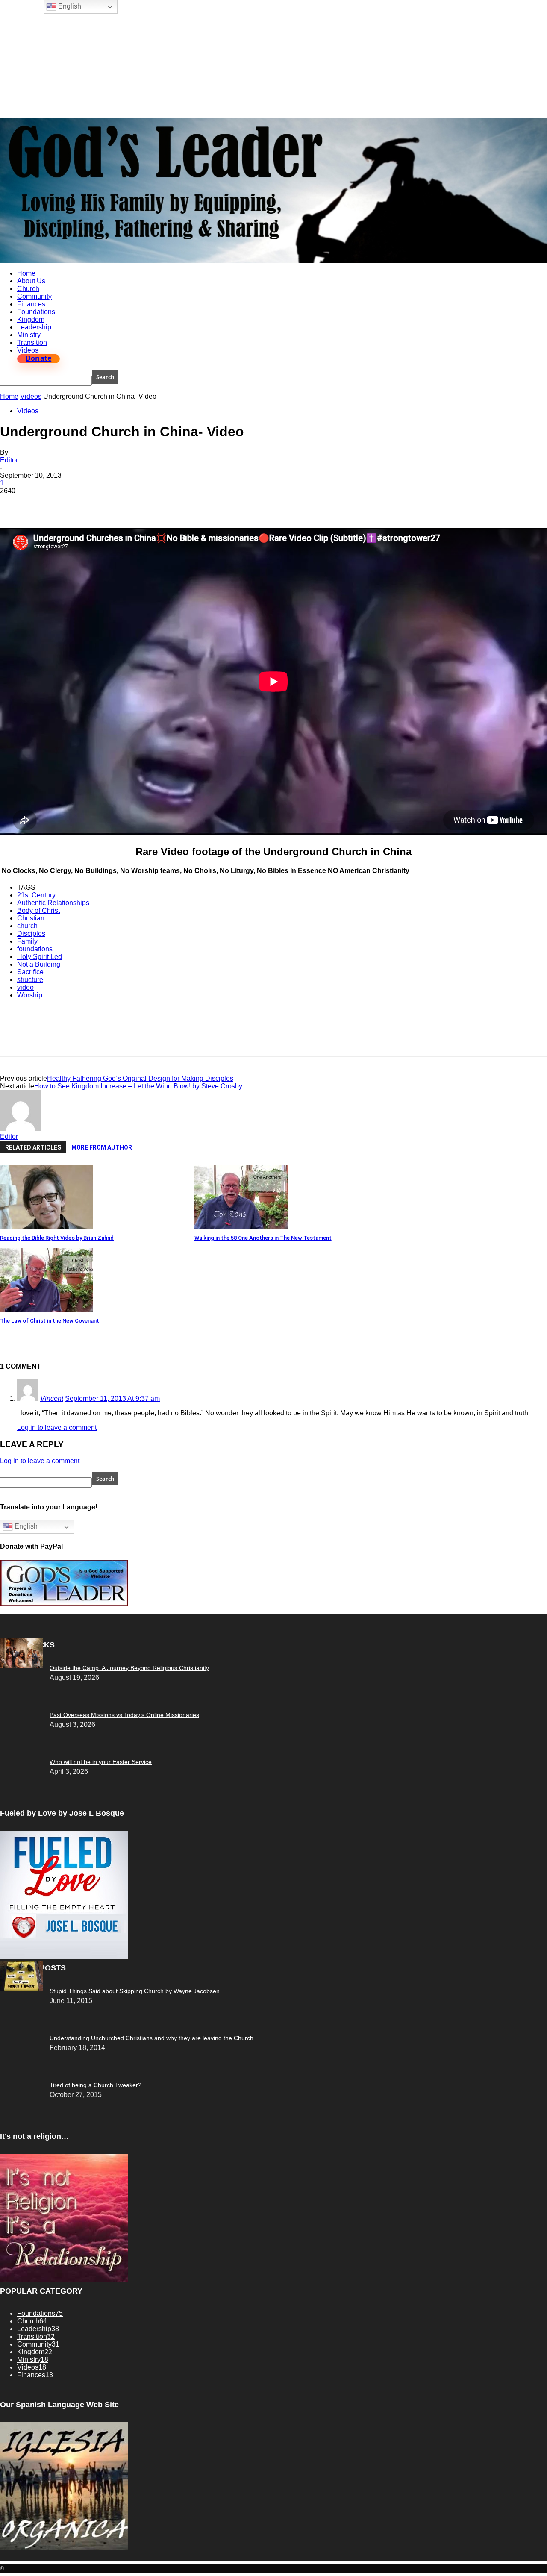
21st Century (36, 895)
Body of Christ (38, 910)
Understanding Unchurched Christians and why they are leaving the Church (151, 2038)
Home (26, 273)
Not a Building (39, 964)
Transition (32, 343)
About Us (31, 281)
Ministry (29, 335)
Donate (38, 359)
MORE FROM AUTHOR (102, 1147)
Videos (28, 350)
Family (27, 941)
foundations (35, 949)
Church (28, 289)
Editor (9, 460)
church (27, 926)
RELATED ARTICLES (33, 1147)
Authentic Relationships (53, 903)
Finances (31, 304)
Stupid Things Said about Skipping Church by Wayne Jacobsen (135, 1991)
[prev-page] (6, 1337)
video (25, 987)
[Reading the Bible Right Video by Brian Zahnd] (47, 1227)
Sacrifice (30, 972)
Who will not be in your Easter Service (101, 1762)
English (25, 1526)
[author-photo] (21, 1129)
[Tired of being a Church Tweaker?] (21, 1989)
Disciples (31, 934)
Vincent (52, 1398)
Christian (31, 918)
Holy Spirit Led (40, 957)
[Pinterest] (76, 503)
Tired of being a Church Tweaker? (96, 2085)
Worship (30, 995)
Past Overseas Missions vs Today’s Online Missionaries (124, 1715)
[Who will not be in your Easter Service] (21, 1666)
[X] (45, 503)
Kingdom (31, 319)
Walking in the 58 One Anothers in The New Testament (263, 1238)
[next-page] (21, 1337)
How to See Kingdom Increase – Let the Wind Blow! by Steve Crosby (138, 1086)
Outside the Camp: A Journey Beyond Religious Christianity (129, 1668)
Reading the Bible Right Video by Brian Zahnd (57, 1238)
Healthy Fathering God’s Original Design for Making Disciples (140, 1078)
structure (30, 980)
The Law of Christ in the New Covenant (50, 1321)
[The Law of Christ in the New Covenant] (47, 1310)
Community (34, 296)
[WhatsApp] (106, 503)
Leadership (34, 327)
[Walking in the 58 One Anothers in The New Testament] (241, 1227)
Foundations (36, 312)
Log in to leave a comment (57, 1428)
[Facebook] (14, 503)
